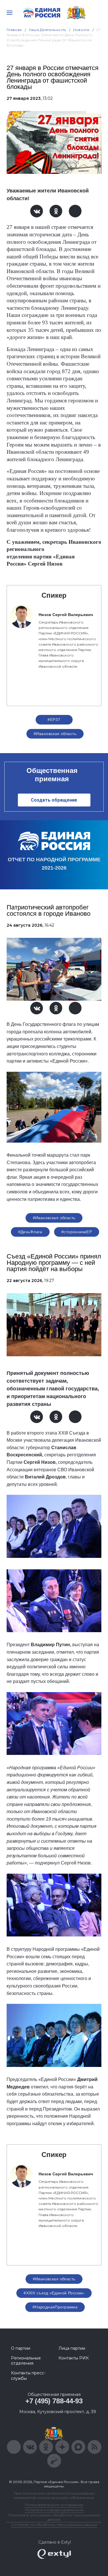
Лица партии (72, 2348)
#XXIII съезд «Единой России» (54, 2293)
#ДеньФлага (30, 1232)
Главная (14, 30)
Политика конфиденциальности (54, 2510)
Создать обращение (54, 800)
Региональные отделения (26, 2361)
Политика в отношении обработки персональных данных (54, 2517)
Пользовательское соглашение (54, 2505)
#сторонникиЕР (77, 1232)
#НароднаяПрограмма (55, 2307)
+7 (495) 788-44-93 (54, 2401)
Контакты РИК (74, 2358)
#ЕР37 (54, 720)
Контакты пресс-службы (28, 2376)
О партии (21, 2348)
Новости (81, 30)
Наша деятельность (48, 30)
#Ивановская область (55, 734)
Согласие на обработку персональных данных (54, 2525)
